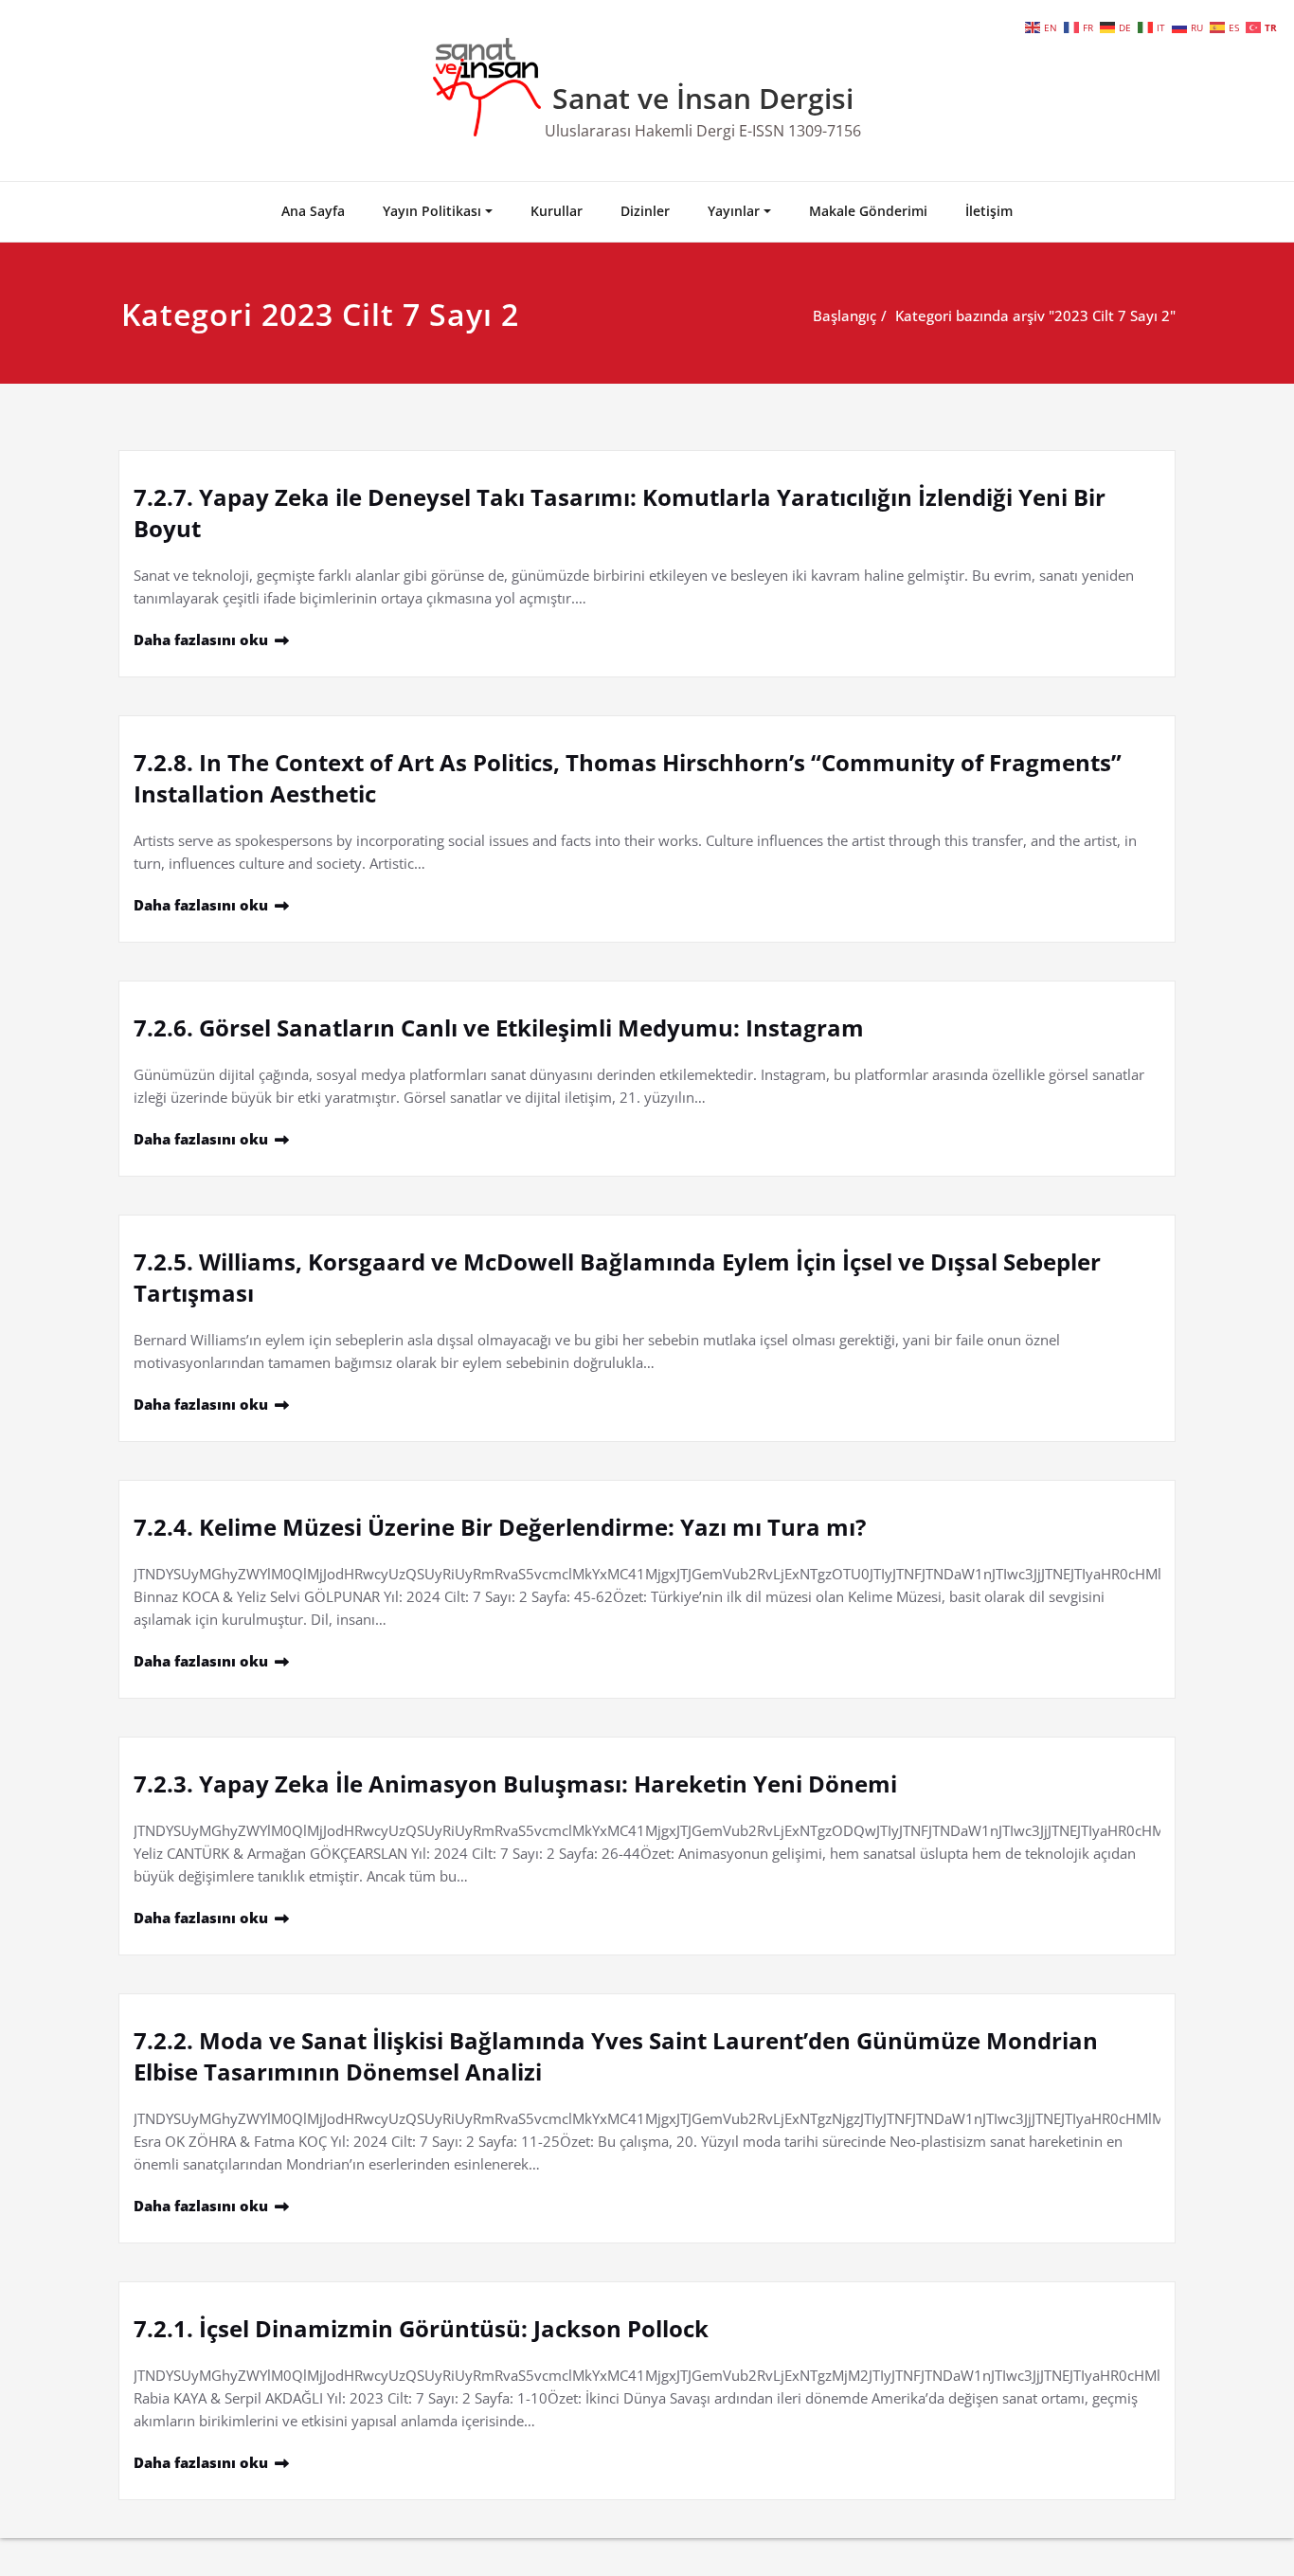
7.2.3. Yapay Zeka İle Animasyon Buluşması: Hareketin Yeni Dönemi (515, 1783)
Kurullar (557, 211)
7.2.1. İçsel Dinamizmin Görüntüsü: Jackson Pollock (421, 2328)
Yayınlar (734, 211)
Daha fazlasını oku (201, 639)
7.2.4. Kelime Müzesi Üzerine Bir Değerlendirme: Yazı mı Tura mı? (500, 1527)
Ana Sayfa (313, 211)
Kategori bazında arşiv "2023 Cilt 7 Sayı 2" (1035, 315)
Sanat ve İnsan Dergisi (703, 98)
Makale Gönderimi (868, 211)
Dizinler (645, 211)
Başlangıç (845, 315)
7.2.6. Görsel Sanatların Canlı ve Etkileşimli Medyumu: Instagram (499, 1027)
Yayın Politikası (432, 211)
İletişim (989, 211)
